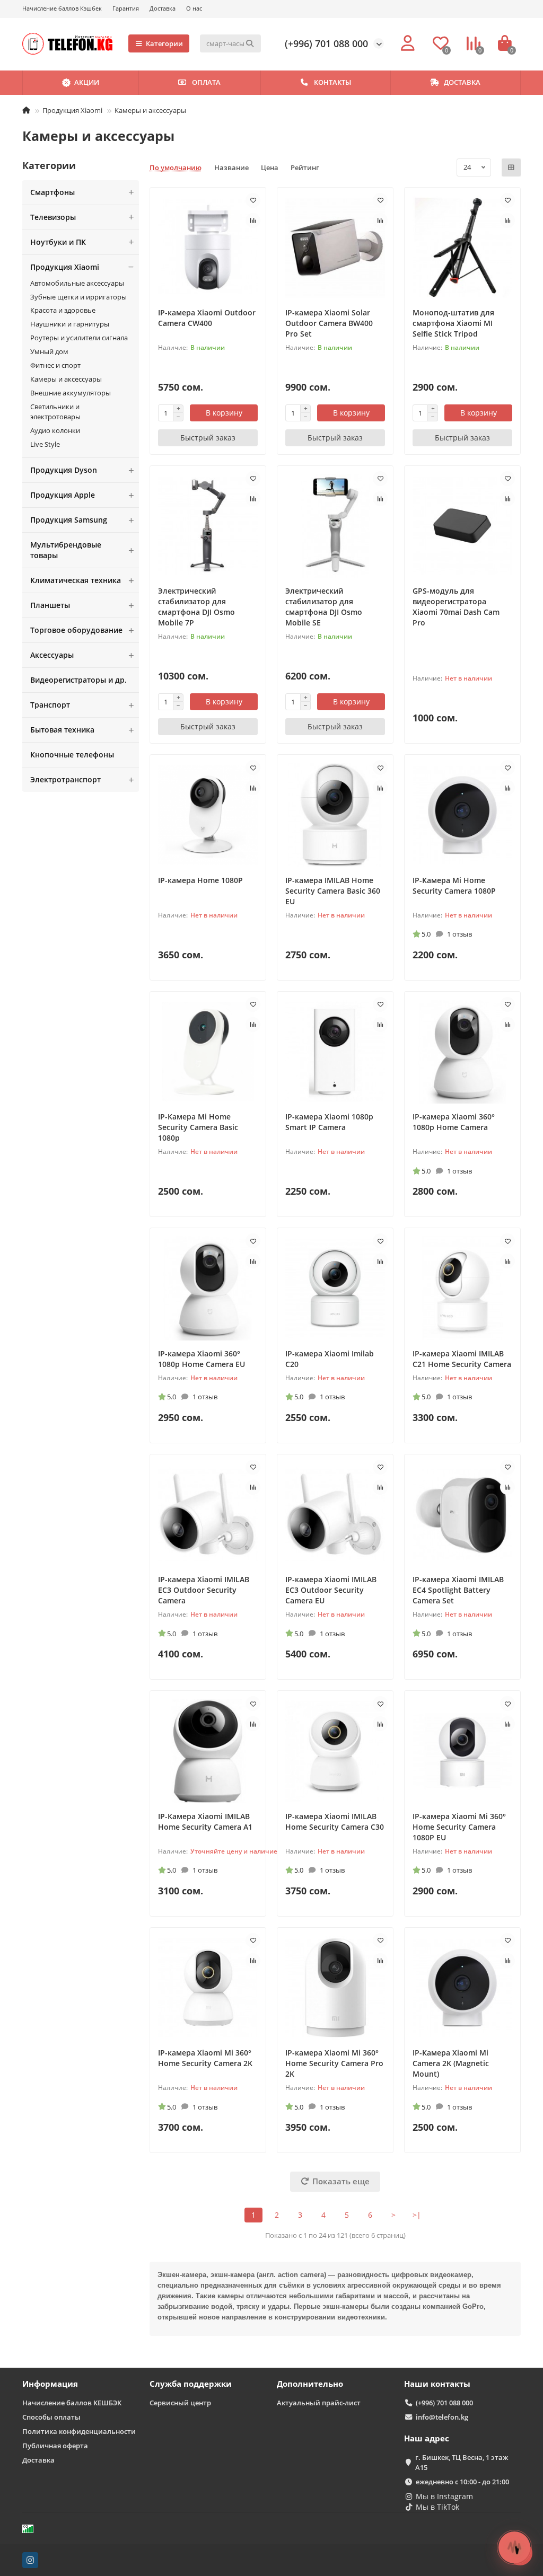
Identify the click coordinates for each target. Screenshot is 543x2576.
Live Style (45, 444)
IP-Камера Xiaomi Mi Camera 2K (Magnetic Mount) (451, 2063)
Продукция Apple (63, 495)
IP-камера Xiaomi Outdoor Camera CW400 (207, 318)
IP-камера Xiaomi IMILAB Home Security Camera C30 (335, 1821)
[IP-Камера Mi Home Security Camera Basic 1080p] (208, 1052)
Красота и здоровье (63, 310)
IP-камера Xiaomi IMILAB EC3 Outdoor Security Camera (204, 1590)
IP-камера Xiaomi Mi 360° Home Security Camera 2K (205, 2058)
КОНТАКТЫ (332, 82)
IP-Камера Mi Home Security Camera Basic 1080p (198, 1127)
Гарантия (126, 8)
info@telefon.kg (442, 2417)
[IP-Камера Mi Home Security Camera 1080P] (462, 815)
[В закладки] (253, 200)
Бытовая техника (62, 730)
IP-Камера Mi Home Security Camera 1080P (454, 885)
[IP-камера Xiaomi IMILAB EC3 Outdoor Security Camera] (208, 1515)
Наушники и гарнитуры (70, 324)
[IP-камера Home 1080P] (208, 815)
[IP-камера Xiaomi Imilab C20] (335, 1288)
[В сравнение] (253, 220)
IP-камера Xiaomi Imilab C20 (330, 1359)
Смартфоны (52, 192)
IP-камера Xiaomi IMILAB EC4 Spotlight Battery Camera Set (458, 1590)
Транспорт (50, 705)
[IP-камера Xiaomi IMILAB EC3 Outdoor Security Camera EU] (335, 1515)
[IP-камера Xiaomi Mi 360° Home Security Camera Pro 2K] (335, 1988)
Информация (50, 2384)
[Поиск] (250, 43)
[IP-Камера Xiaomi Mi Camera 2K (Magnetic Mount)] (462, 1988)
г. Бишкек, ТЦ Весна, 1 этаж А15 (462, 2462)
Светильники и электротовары (55, 412)
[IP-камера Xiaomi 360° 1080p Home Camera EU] (208, 1288)
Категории (164, 43)
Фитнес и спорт (55, 365)
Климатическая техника (76, 580)
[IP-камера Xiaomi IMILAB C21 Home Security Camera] (462, 1288)
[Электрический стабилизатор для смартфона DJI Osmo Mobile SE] (335, 526)
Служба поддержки (191, 2384)
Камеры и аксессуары (66, 379)
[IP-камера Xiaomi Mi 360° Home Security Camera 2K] (208, 1988)
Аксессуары (52, 655)
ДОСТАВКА (462, 82)
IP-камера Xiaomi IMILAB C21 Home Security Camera (462, 1359)
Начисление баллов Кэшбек (62, 8)
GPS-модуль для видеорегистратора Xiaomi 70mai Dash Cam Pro (456, 607)
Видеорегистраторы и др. (78, 680)
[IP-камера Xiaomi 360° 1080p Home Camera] (462, 1052)
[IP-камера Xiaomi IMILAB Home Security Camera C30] (335, 1751)
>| (417, 2215)
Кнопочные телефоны (72, 755)
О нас (194, 8)
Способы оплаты (51, 2417)
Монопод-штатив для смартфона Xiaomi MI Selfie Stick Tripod (453, 323)
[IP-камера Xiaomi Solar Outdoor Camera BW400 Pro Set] (335, 248)
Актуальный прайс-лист (319, 2403)
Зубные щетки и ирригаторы (78, 297)
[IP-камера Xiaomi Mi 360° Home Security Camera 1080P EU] (462, 1751)
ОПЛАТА (206, 82)
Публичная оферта (55, 2446)
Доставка (163, 8)
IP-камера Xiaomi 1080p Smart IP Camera (329, 1122)
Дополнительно (310, 2384)
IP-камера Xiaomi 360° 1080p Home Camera (454, 1122)
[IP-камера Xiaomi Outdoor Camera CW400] (208, 248)
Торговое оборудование (76, 630)
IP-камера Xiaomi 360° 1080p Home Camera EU (202, 1359)
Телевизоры (53, 217)
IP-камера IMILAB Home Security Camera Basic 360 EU (333, 891)
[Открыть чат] (514, 2547)
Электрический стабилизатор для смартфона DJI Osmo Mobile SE (324, 607)
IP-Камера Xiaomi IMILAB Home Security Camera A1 (205, 1821)
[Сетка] (511, 167)
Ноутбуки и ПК (58, 242)
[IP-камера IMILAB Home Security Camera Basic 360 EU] (335, 815)
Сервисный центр (180, 2403)
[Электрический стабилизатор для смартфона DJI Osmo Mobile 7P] (208, 526)
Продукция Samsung (69, 520)
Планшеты (50, 605)
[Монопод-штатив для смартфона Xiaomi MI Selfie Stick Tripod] (462, 248)
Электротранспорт (65, 779)
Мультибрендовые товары (66, 550)
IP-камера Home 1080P (200, 880)
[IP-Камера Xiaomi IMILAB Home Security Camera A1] (208, 1751)
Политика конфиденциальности (79, 2431)
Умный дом (49, 351)
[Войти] (408, 43)
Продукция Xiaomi (72, 110)
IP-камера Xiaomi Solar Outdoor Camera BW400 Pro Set (329, 323)
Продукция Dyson (64, 470)
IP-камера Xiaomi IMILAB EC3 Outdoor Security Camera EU (331, 1590)
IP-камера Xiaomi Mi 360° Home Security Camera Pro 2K (334, 2063)
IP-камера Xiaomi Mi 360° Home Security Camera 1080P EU (459, 1827)
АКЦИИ (87, 82)
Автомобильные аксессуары (77, 283)
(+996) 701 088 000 (326, 43)
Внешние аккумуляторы (71, 393)
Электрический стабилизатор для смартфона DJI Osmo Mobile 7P (196, 607)
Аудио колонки (55, 430)
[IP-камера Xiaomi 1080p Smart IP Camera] (335, 1052)
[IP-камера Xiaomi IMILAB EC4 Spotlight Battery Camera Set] (462, 1515)
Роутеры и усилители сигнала (79, 338)
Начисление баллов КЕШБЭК (72, 2403)
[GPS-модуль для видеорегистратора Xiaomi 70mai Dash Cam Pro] (462, 526)
